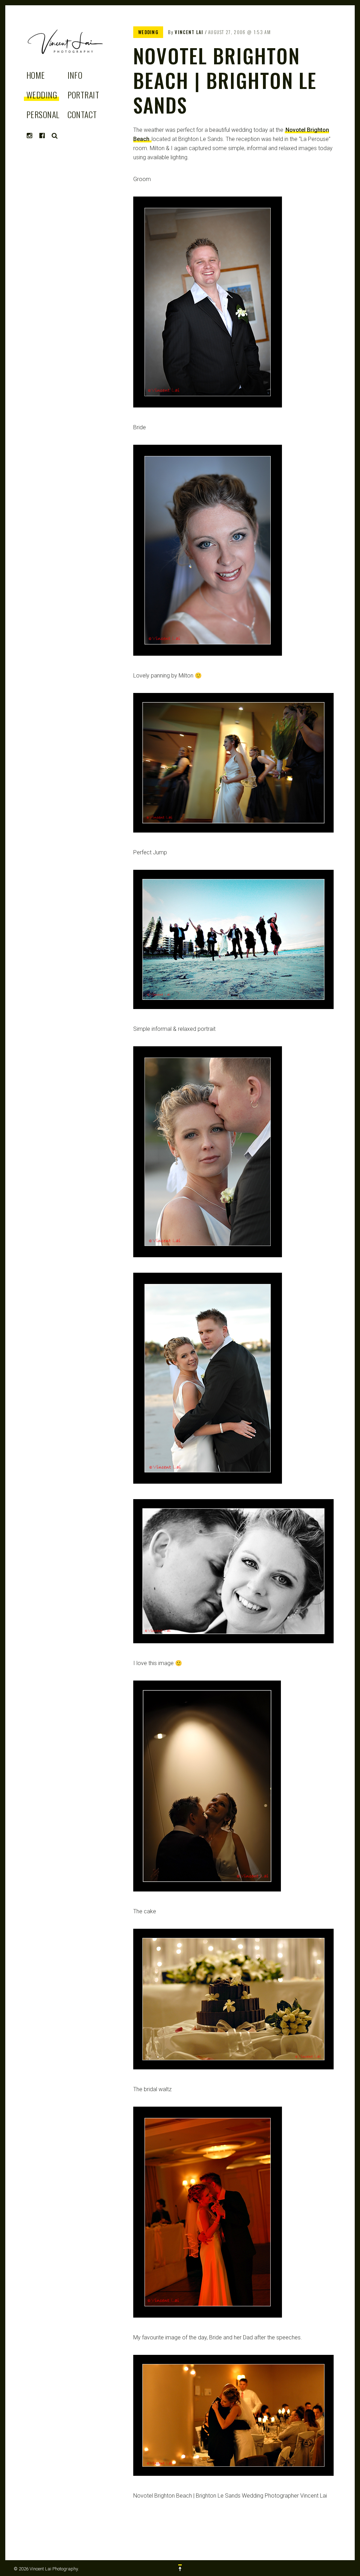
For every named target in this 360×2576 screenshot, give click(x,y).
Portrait (83, 95)
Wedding (42, 95)
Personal (43, 114)
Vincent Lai (189, 32)
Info (75, 75)
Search (55, 136)
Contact (82, 114)
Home (36, 75)
